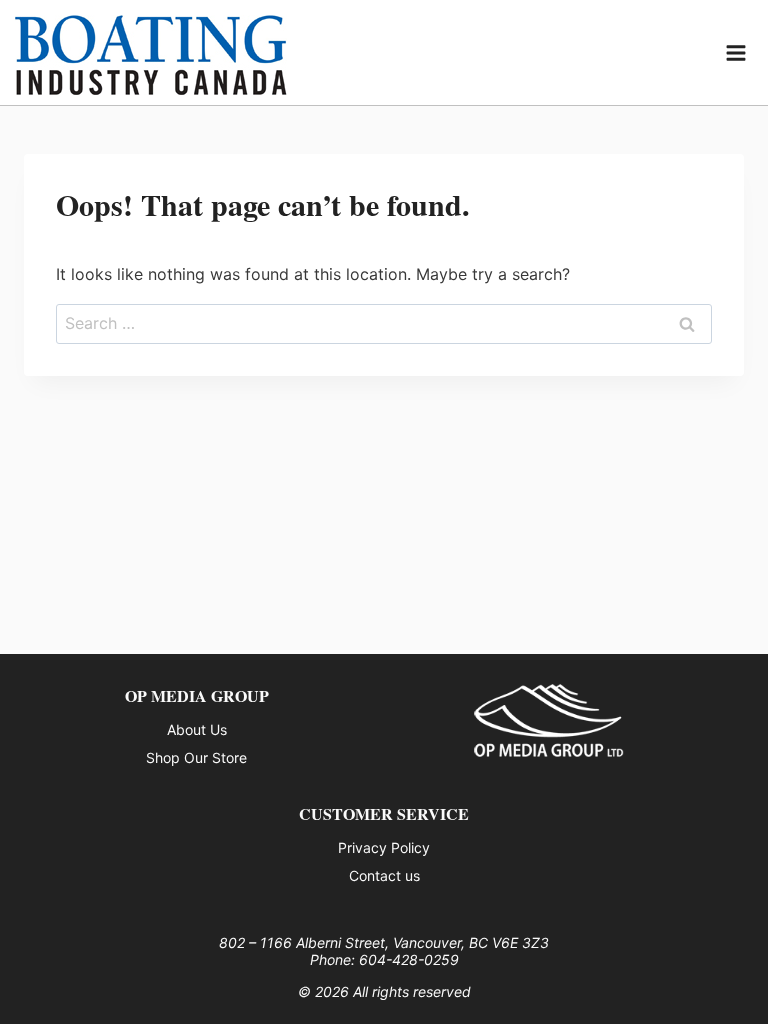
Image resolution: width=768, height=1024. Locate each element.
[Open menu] (736, 52)
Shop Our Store (196, 757)
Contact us (384, 875)
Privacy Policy (384, 847)
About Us (197, 729)
